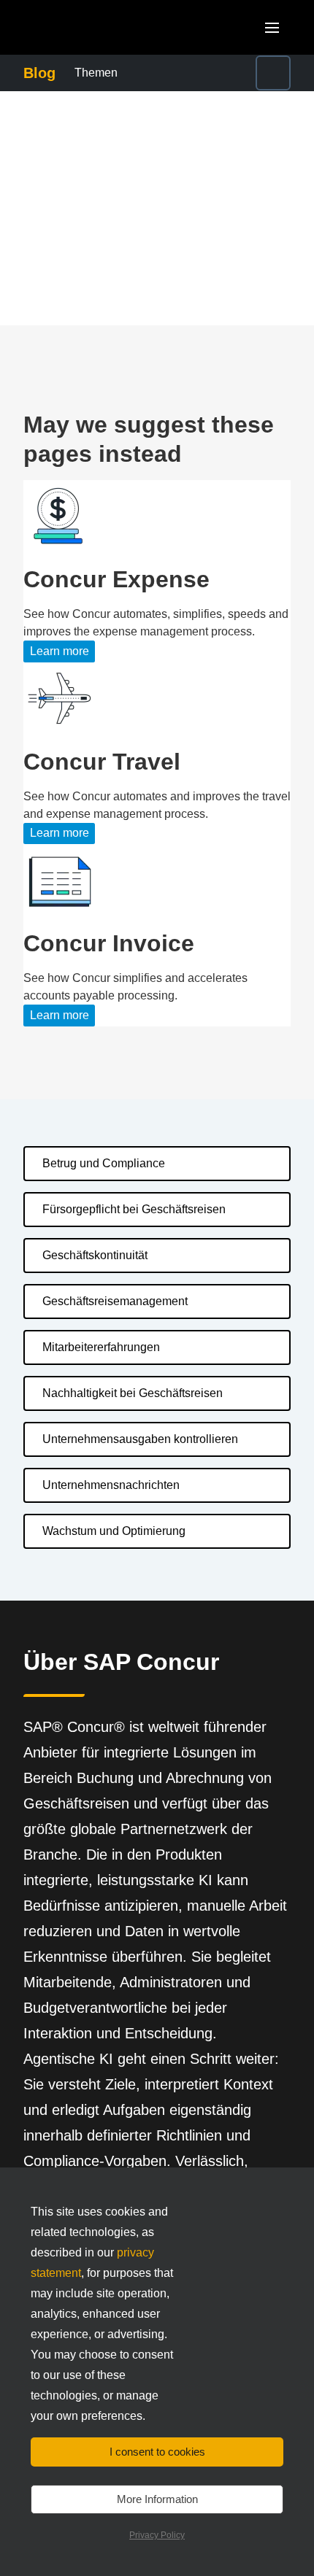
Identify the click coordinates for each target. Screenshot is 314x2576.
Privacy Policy (157, 2535)
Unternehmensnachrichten (111, 1485)
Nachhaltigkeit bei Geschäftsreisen (133, 1393)
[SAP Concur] (91, 27)
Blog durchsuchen (244, 73)
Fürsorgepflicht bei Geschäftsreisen (134, 1209)
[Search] (273, 73)
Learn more (60, 651)
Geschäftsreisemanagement (115, 1301)
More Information (157, 2499)
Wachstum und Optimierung (114, 1531)
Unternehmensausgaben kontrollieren (140, 1439)
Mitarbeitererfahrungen (101, 1347)
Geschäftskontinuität (95, 1255)
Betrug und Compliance (104, 1163)
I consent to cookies (157, 2452)
